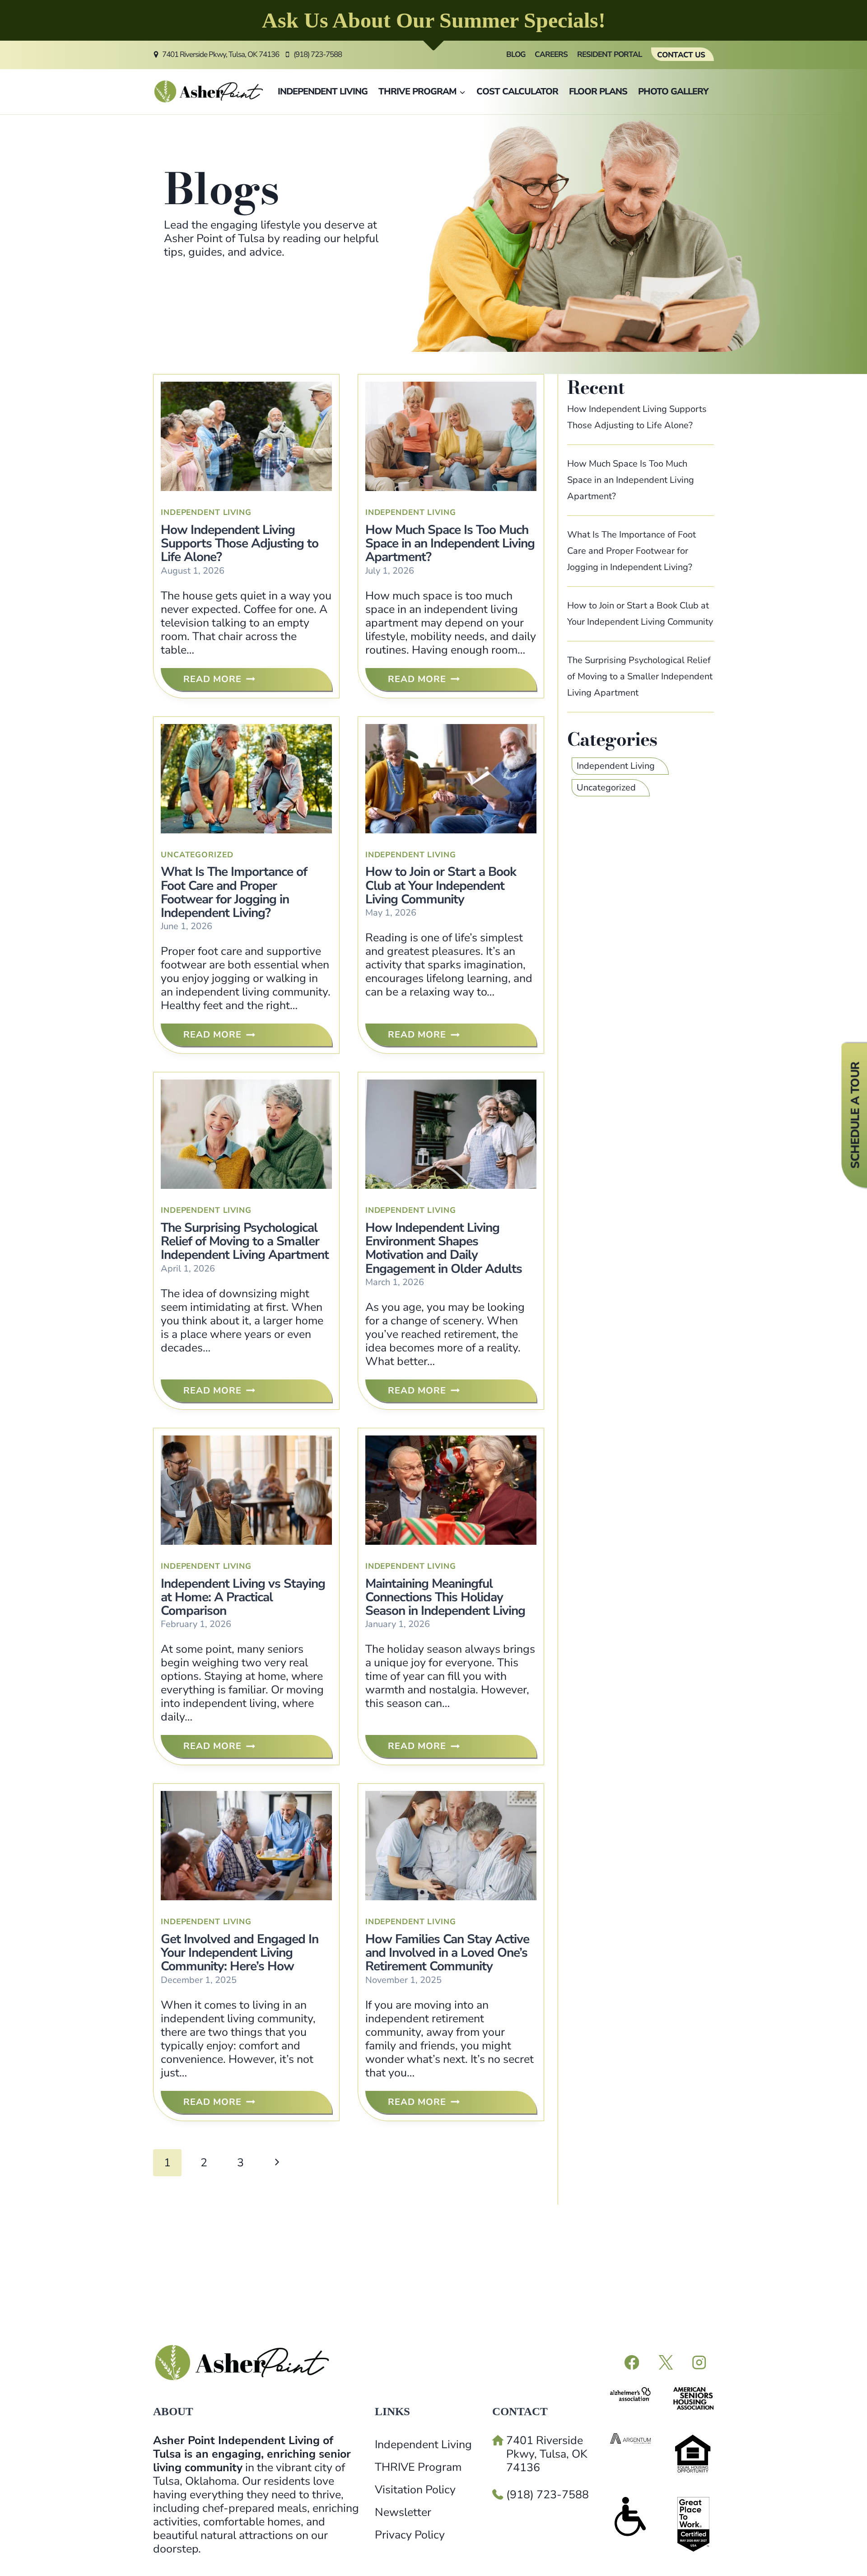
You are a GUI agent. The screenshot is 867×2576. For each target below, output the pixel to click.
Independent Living (323, 91)
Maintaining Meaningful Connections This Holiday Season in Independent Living (445, 1597)
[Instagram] (699, 2363)
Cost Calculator (517, 91)
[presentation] (246, 436)
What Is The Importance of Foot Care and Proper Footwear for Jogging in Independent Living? (234, 892)
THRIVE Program (418, 2467)
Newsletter (403, 2512)
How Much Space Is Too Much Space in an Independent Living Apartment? (450, 543)
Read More (217, 682)
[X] (665, 2363)
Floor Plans (598, 91)
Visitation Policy (415, 2490)
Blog (516, 54)
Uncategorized (197, 855)
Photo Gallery (673, 91)
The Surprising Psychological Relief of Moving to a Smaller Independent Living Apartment (245, 1241)
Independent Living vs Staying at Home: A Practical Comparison (243, 1597)
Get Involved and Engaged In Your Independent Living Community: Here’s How (240, 1953)
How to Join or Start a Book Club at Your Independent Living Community (441, 885)
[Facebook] (632, 2363)
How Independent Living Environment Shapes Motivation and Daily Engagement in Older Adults (444, 1248)
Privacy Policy (410, 2535)
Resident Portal (610, 54)
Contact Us (681, 55)
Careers (551, 54)
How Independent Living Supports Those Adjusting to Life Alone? (240, 543)
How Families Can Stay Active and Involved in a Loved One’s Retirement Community (447, 1953)
